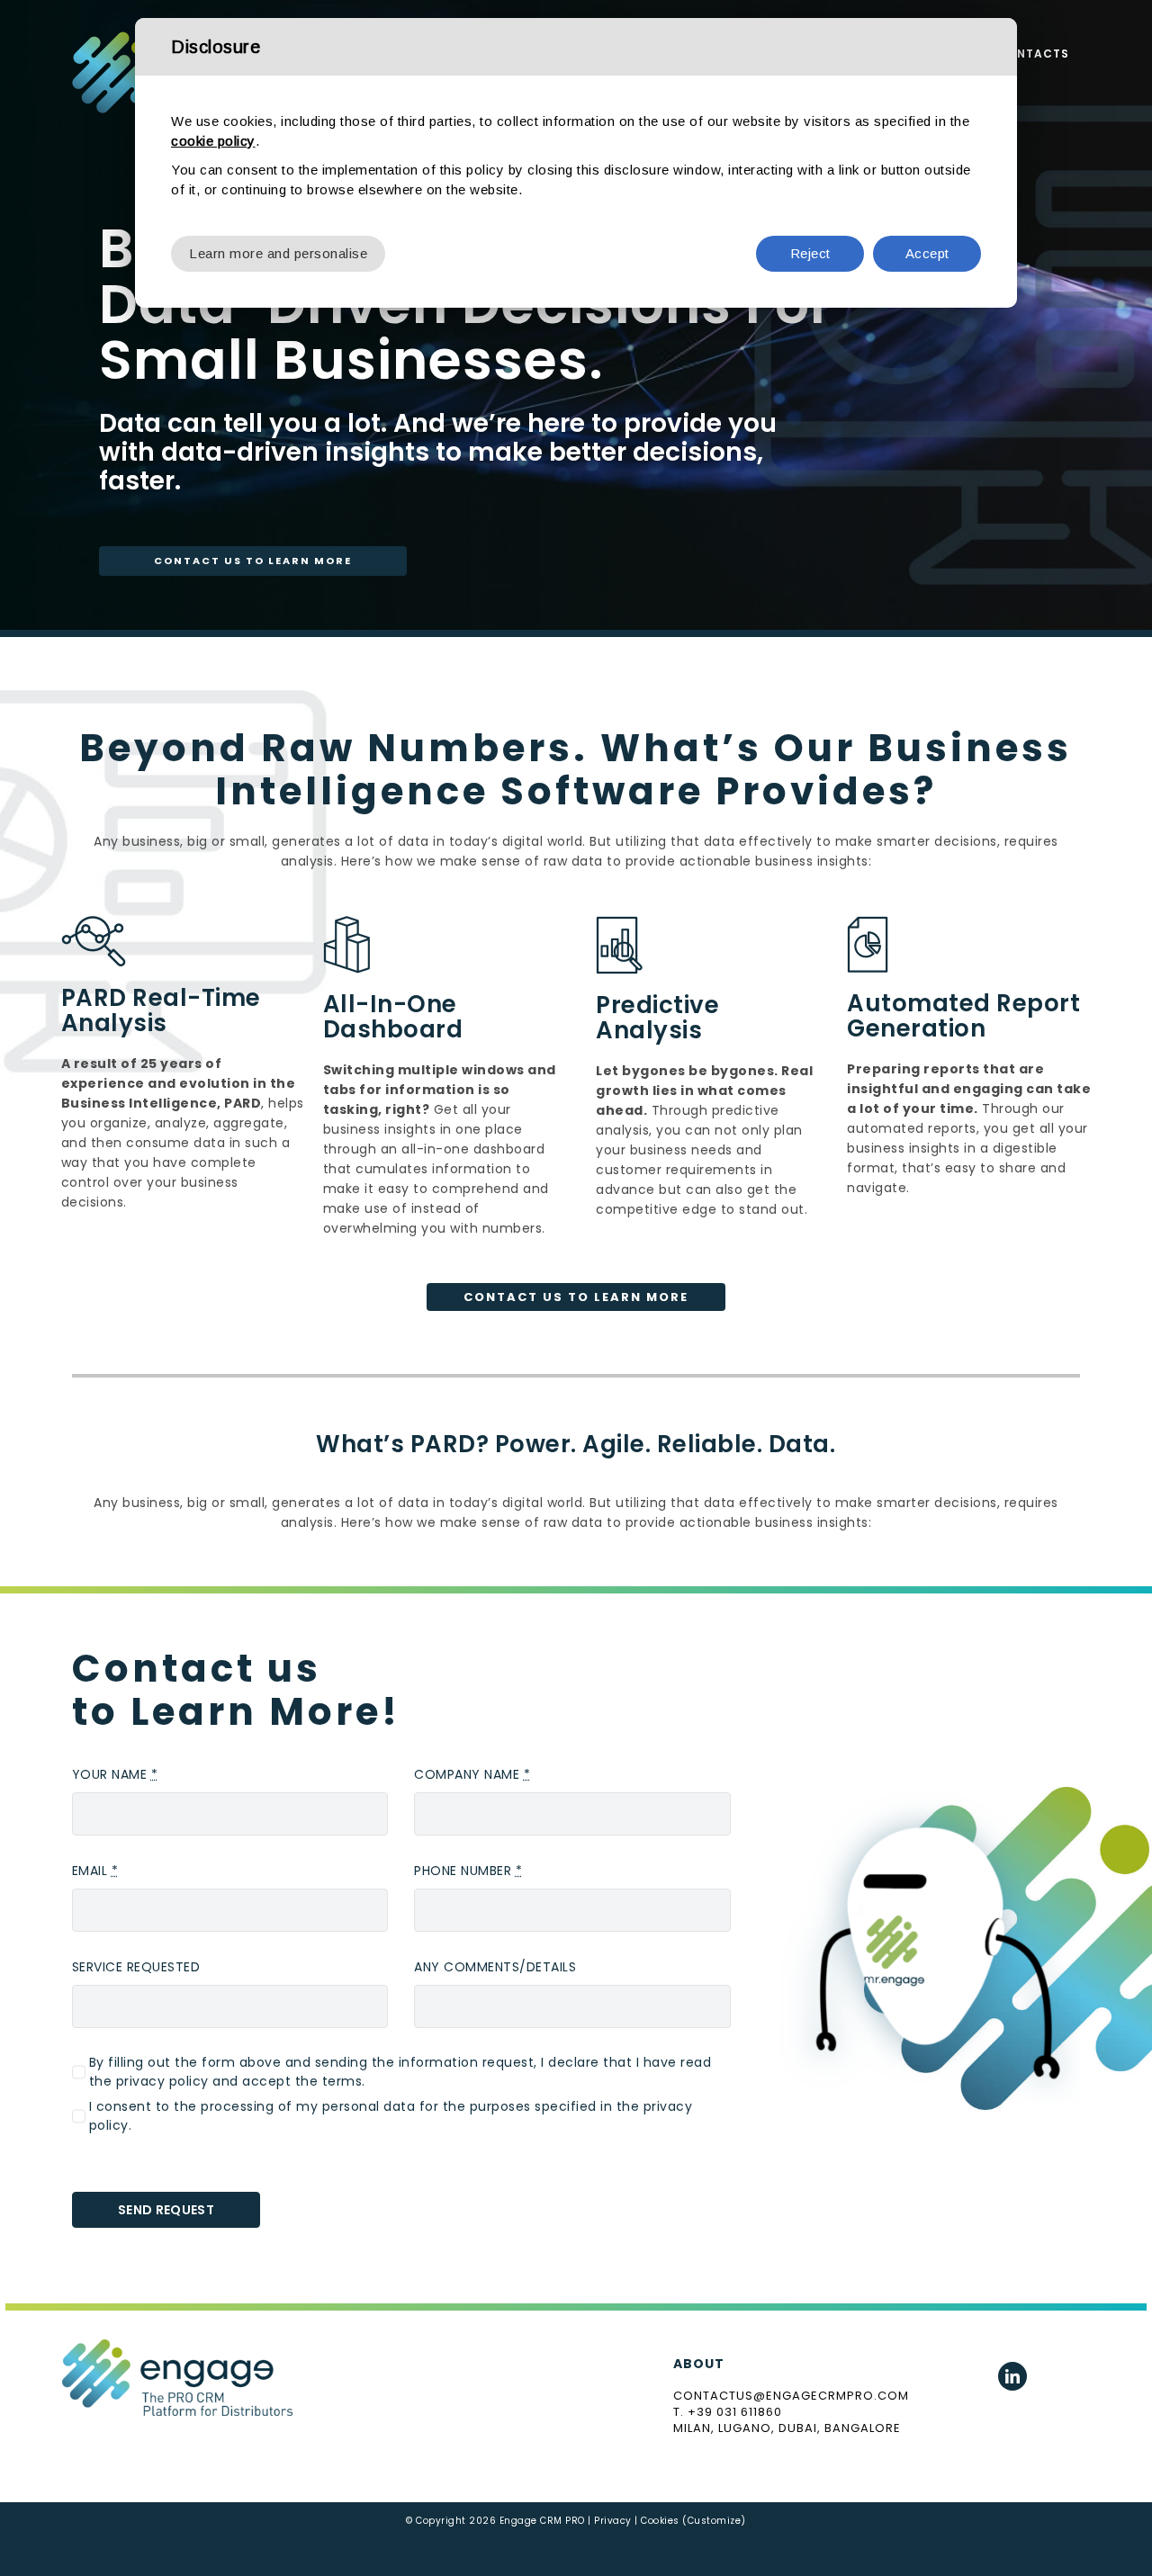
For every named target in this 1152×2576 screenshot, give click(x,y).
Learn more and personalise (278, 253)
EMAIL (95, 1871)
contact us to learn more (253, 561)
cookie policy (213, 141)
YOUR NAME (115, 1774)
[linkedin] (1012, 2376)
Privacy (613, 2521)
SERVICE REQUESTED (136, 1967)
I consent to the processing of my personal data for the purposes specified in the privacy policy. (391, 2116)
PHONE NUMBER (468, 1871)
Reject (810, 253)
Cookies (660, 2521)
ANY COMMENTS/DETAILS (495, 1967)
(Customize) (714, 2521)
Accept (927, 253)
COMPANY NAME (472, 1774)
